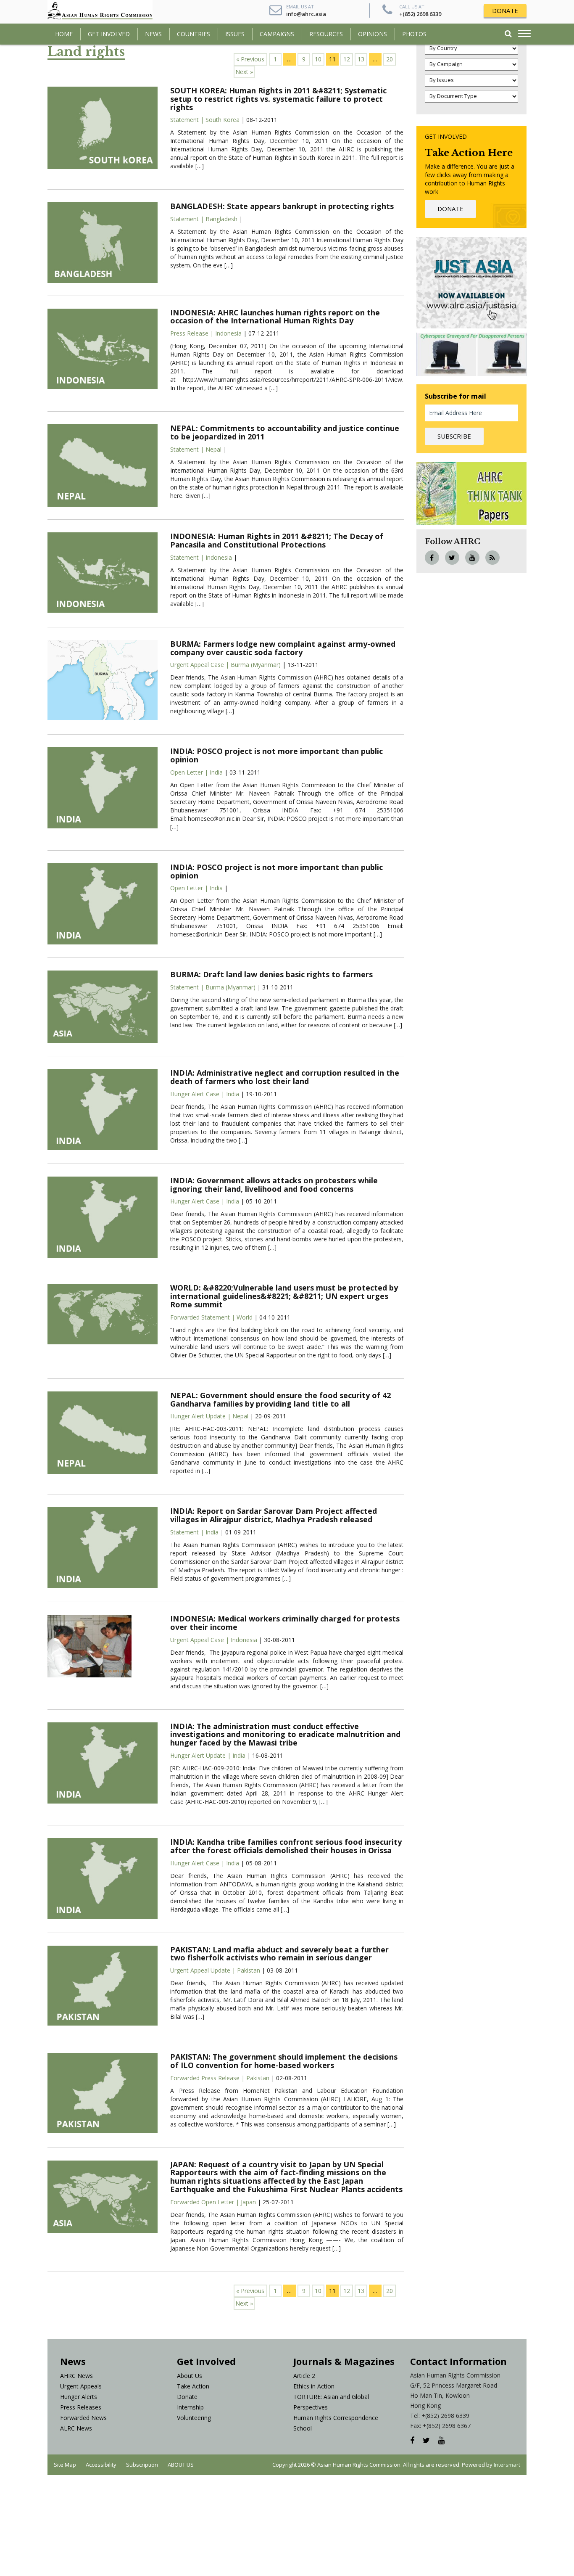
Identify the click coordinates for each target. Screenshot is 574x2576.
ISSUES (235, 34)
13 (361, 59)
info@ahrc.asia (306, 14)
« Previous (250, 59)
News (153, 34)
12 (347, 59)
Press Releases (81, 2407)
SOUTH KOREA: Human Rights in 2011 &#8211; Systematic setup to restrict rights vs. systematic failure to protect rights (278, 99)
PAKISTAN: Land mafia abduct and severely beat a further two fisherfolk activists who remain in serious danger (279, 1954)
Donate (187, 2397)
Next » (244, 72)
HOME (64, 34)
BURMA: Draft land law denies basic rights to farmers (271, 974)
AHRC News (76, 2376)
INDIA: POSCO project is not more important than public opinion (276, 755)
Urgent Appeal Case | (200, 665)
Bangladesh (221, 219)
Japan (248, 2202)
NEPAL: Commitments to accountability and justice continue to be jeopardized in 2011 (285, 432)
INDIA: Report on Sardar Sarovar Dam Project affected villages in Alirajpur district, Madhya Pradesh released (274, 1515)
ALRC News (76, 2428)
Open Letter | (190, 772)
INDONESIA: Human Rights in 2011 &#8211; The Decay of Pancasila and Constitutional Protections (277, 540)
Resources (326, 34)
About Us (190, 2376)
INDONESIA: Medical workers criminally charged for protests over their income (285, 1623)
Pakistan (249, 1970)
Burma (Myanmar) (256, 665)
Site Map (65, 2465)
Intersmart (507, 2465)
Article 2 (304, 2376)
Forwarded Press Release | (208, 2078)
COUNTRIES (194, 34)
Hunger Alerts (79, 2397)
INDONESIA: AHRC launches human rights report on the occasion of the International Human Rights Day (275, 317)
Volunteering (194, 2418)
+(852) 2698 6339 (420, 14)
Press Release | (193, 333)
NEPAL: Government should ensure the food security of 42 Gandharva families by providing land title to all (280, 1399)
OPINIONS (373, 34)
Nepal (213, 449)
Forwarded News (83, 2418)
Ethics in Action (314, 2386)
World (245, 1317)
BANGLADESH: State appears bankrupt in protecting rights (282, 206)
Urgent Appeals (81, 2386)
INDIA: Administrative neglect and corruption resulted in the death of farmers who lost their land (285, 1077)
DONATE (505, 11)
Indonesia (228, 333)
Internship (190, 2407)
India (216, 772)
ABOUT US (181, 2465)
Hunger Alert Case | (198, 1094)
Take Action (193, 2386)
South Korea (222, 120)
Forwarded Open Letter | (205, 2202)
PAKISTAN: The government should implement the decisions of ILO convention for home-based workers (284, 2061)
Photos (414, 34)
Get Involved (109, 34)
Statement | (188, 120)
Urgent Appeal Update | (204, 1970)
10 (318, 59)
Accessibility (101, 2465)
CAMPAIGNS (277, 34)
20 (390, 59)
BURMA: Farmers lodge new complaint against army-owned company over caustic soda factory (283, 648)
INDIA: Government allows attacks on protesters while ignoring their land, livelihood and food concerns (274, 1185)
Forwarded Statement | (203, 1317)
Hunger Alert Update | (201, 1416)
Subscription (142, 2465)
